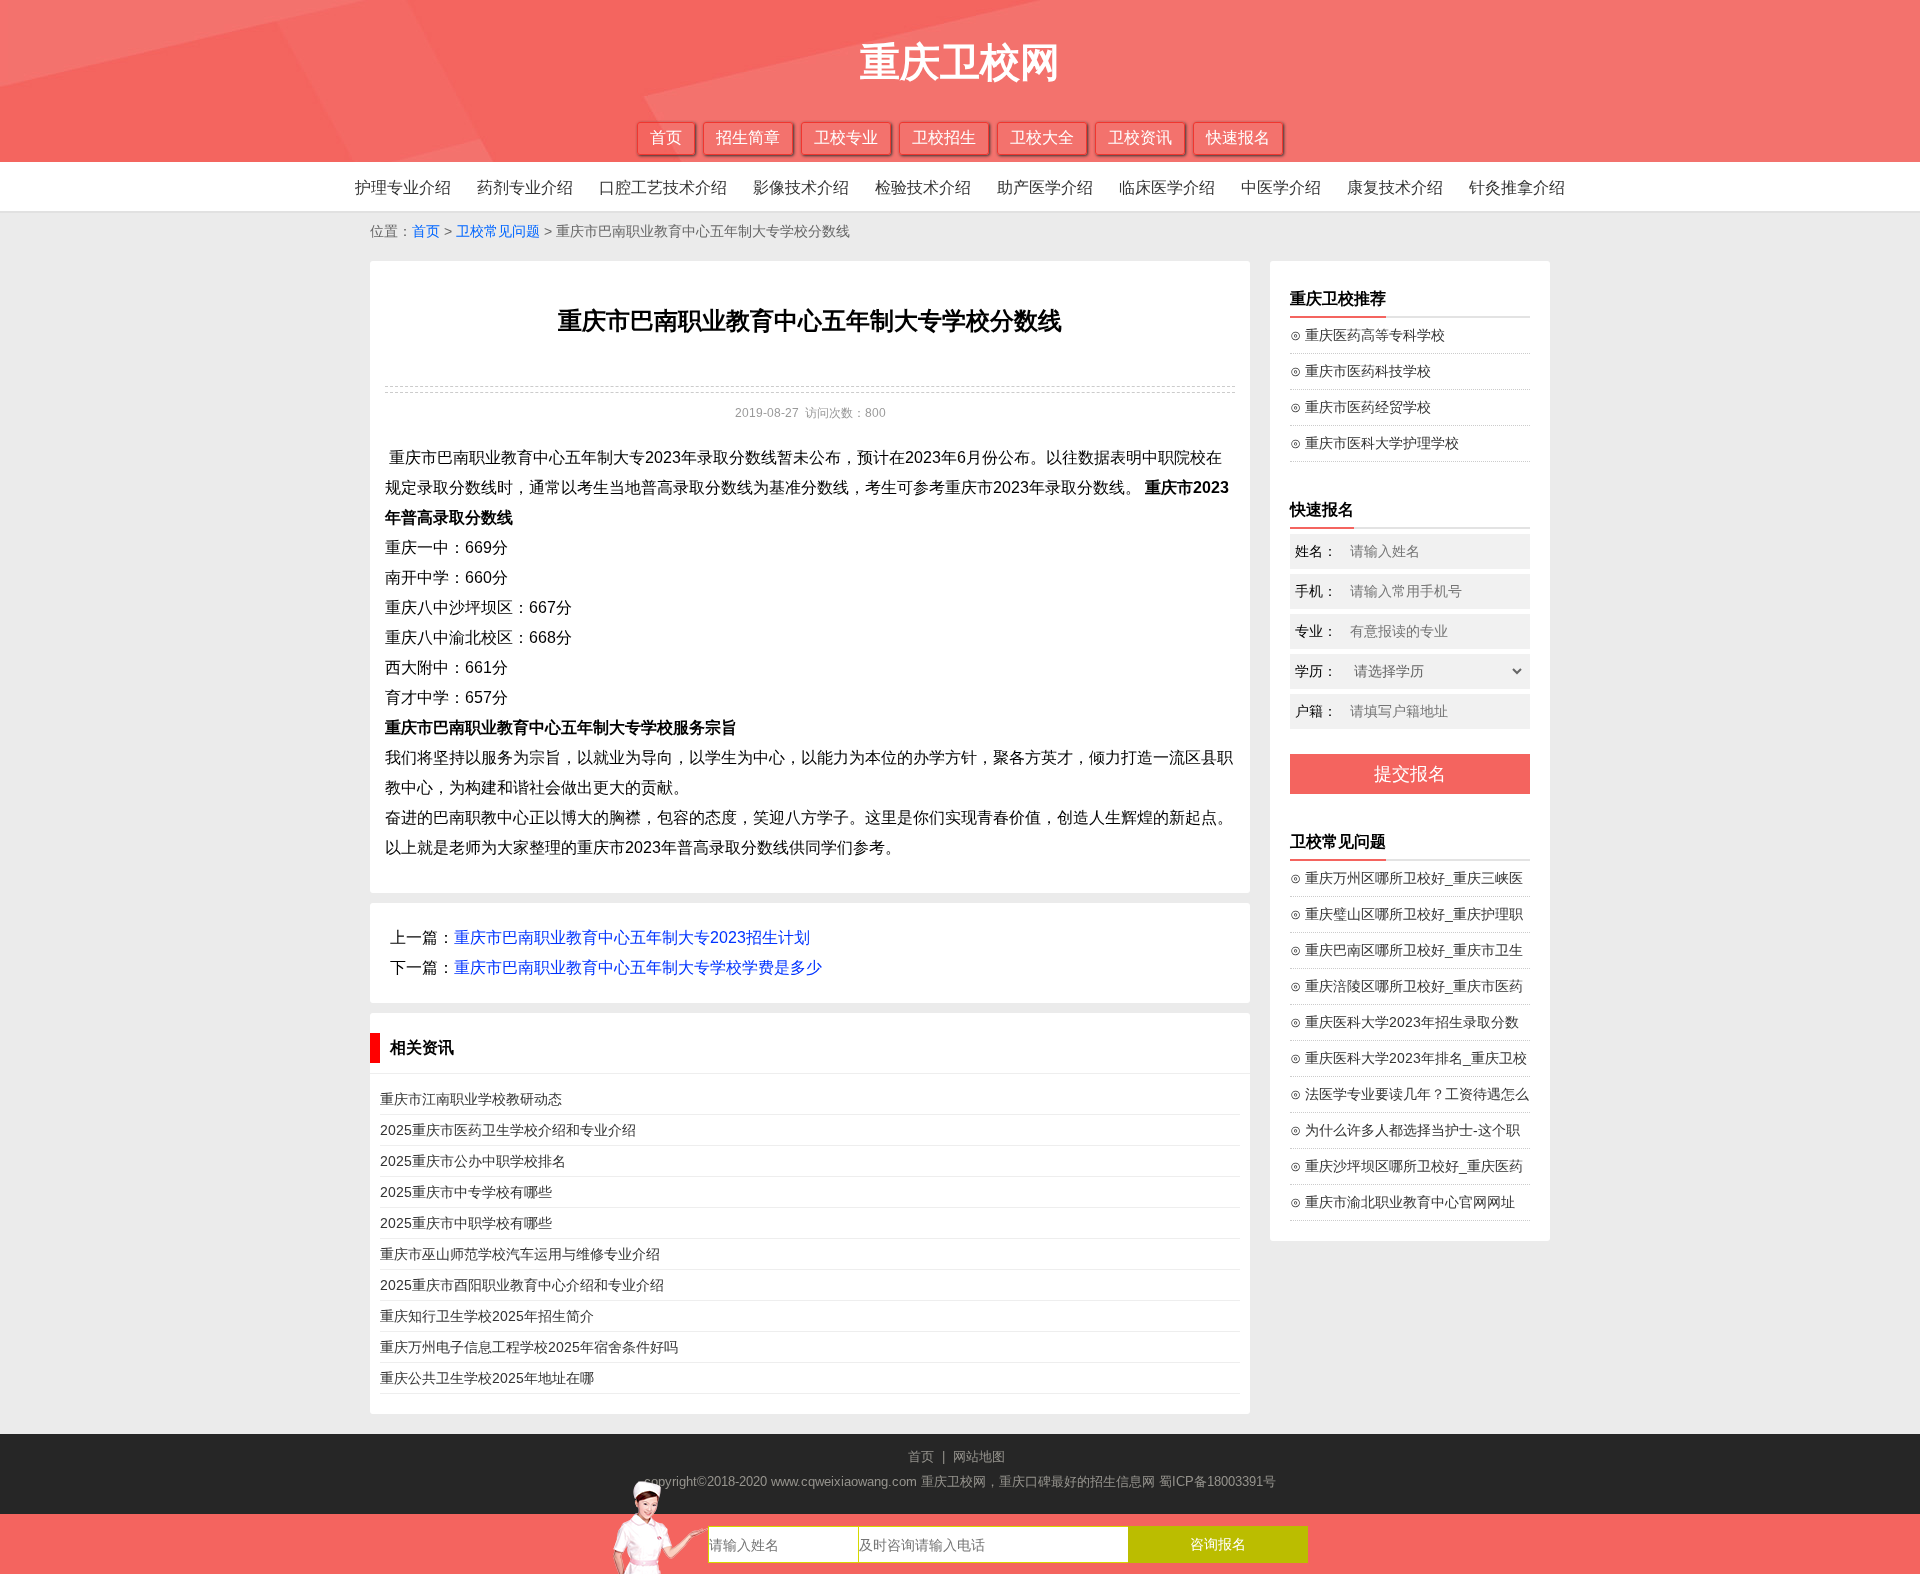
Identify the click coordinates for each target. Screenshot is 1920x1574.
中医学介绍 (1281, 187)
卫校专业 (846, 137)
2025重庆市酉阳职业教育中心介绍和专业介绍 (522, 1285)
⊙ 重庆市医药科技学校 (1360, 371)
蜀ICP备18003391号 (1217, 1481)
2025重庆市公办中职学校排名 (473, 1161)
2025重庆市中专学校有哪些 (466, 1192)
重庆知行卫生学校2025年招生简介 (487, 1316)
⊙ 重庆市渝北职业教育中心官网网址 (1402, 1202)
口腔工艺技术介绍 (663, 187)
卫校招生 (944, 137)
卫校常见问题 (498, 231)
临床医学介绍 (1167, 187)
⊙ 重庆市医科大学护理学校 (1374, 443)
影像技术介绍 (801, 187)
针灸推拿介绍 (1517, 187)
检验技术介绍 (923, 187)
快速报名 (1238, 137)
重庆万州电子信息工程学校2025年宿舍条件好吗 (529, 1347)
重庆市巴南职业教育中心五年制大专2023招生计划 (632, 937)
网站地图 (979, 1456)
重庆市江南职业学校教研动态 (471, 1099)
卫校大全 (1042, 137)
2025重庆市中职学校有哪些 (466, 1223)
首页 (666, 137)
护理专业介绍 (403, 187)
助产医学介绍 (1045, 187)
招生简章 (748, 137)
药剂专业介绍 (525, 187)
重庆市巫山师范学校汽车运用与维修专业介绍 (520, 1254)
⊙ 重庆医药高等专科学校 (1367, 335)
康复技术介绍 (1395, 187)
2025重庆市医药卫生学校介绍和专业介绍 (508, 1130)
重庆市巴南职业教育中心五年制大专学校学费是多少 (638, 967)
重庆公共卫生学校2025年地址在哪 (487, 1378)
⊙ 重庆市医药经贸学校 (1360, 407)
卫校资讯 (1140, 137)
